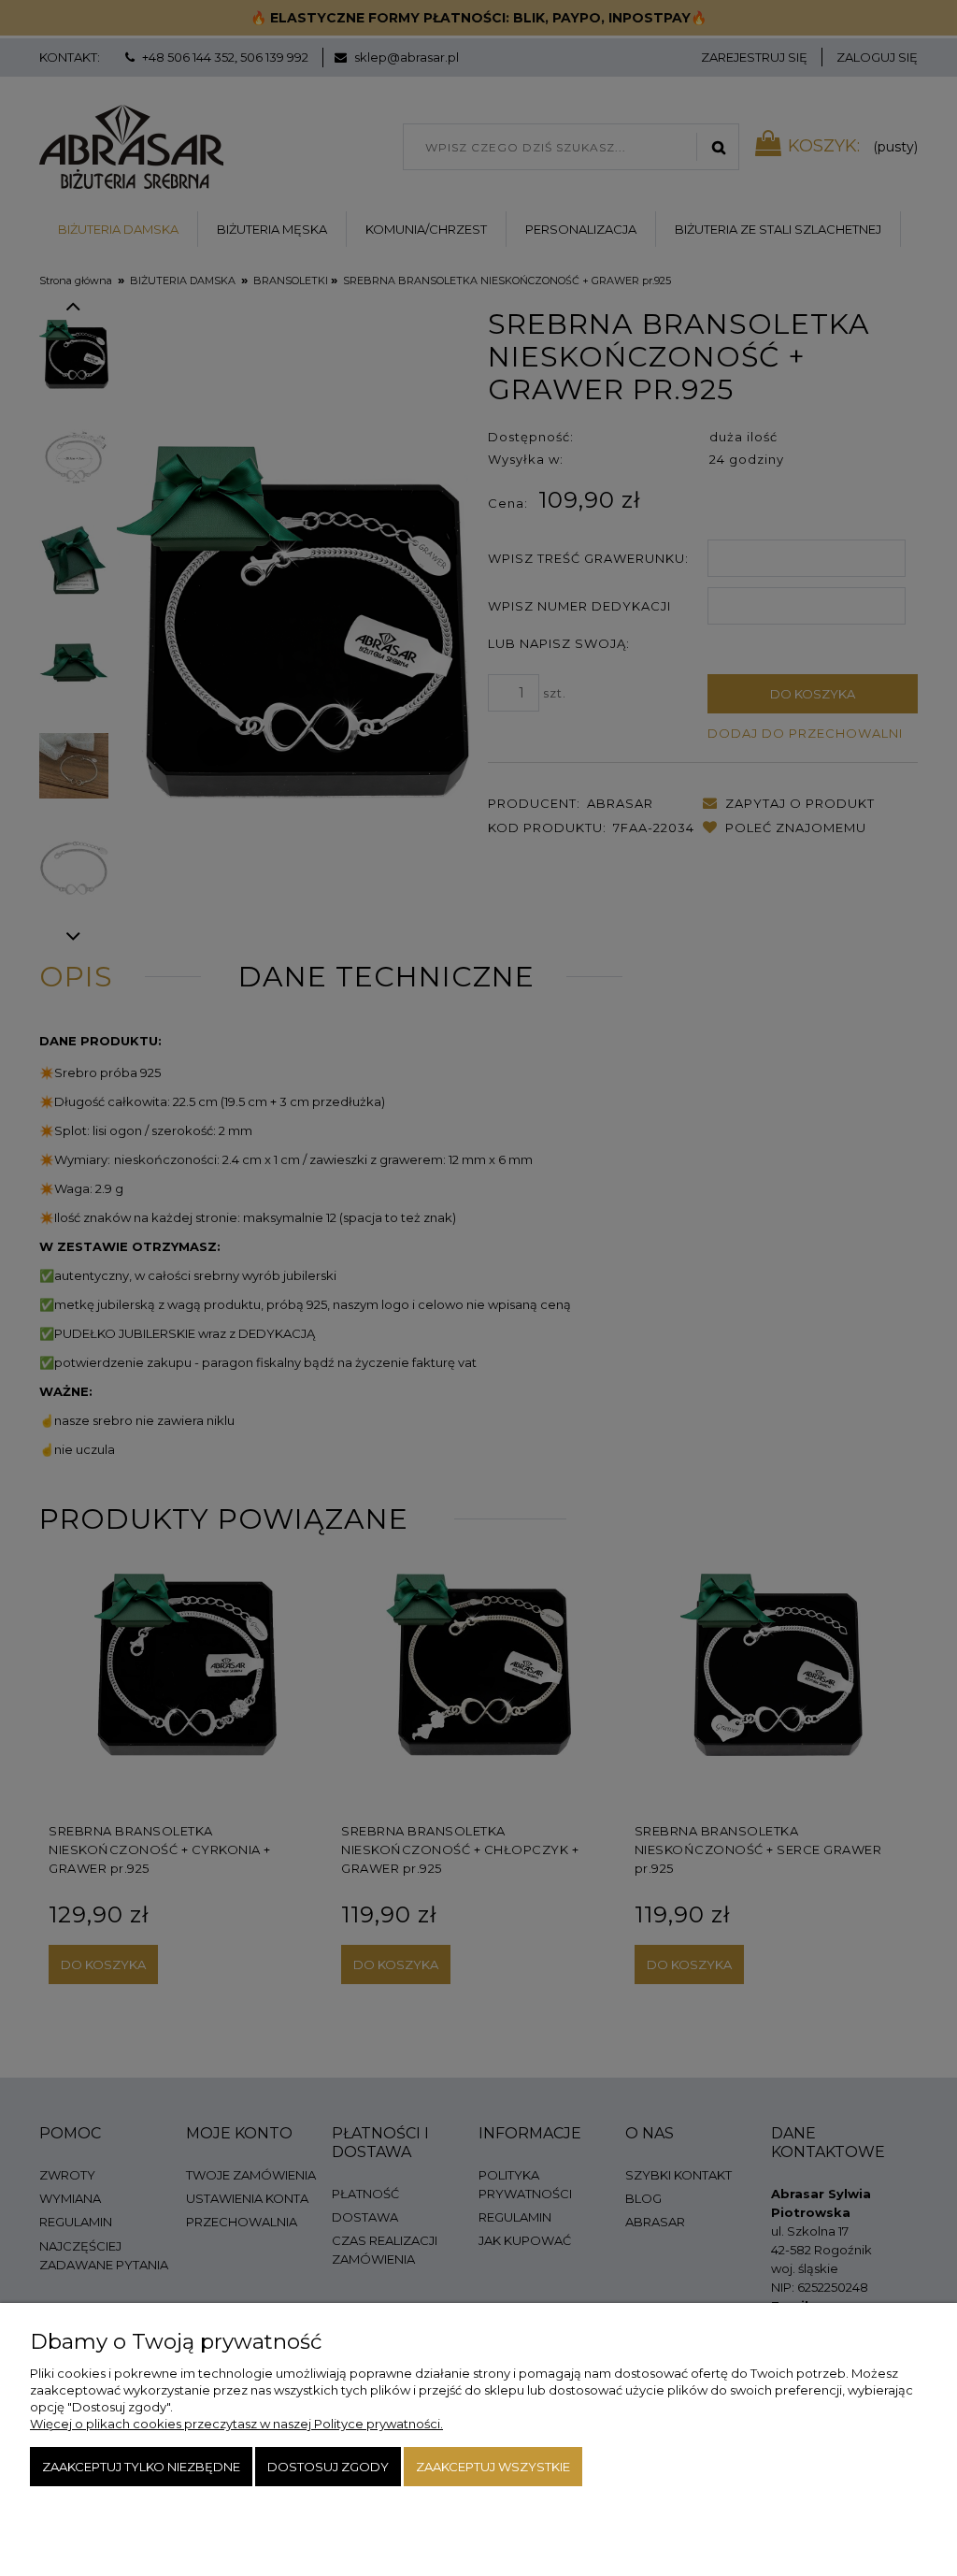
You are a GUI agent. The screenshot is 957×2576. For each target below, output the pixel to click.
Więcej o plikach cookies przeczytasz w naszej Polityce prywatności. (236, 2424)
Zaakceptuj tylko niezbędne (141, 2467)
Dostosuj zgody (328, 2467)
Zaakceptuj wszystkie (493, 2467)
